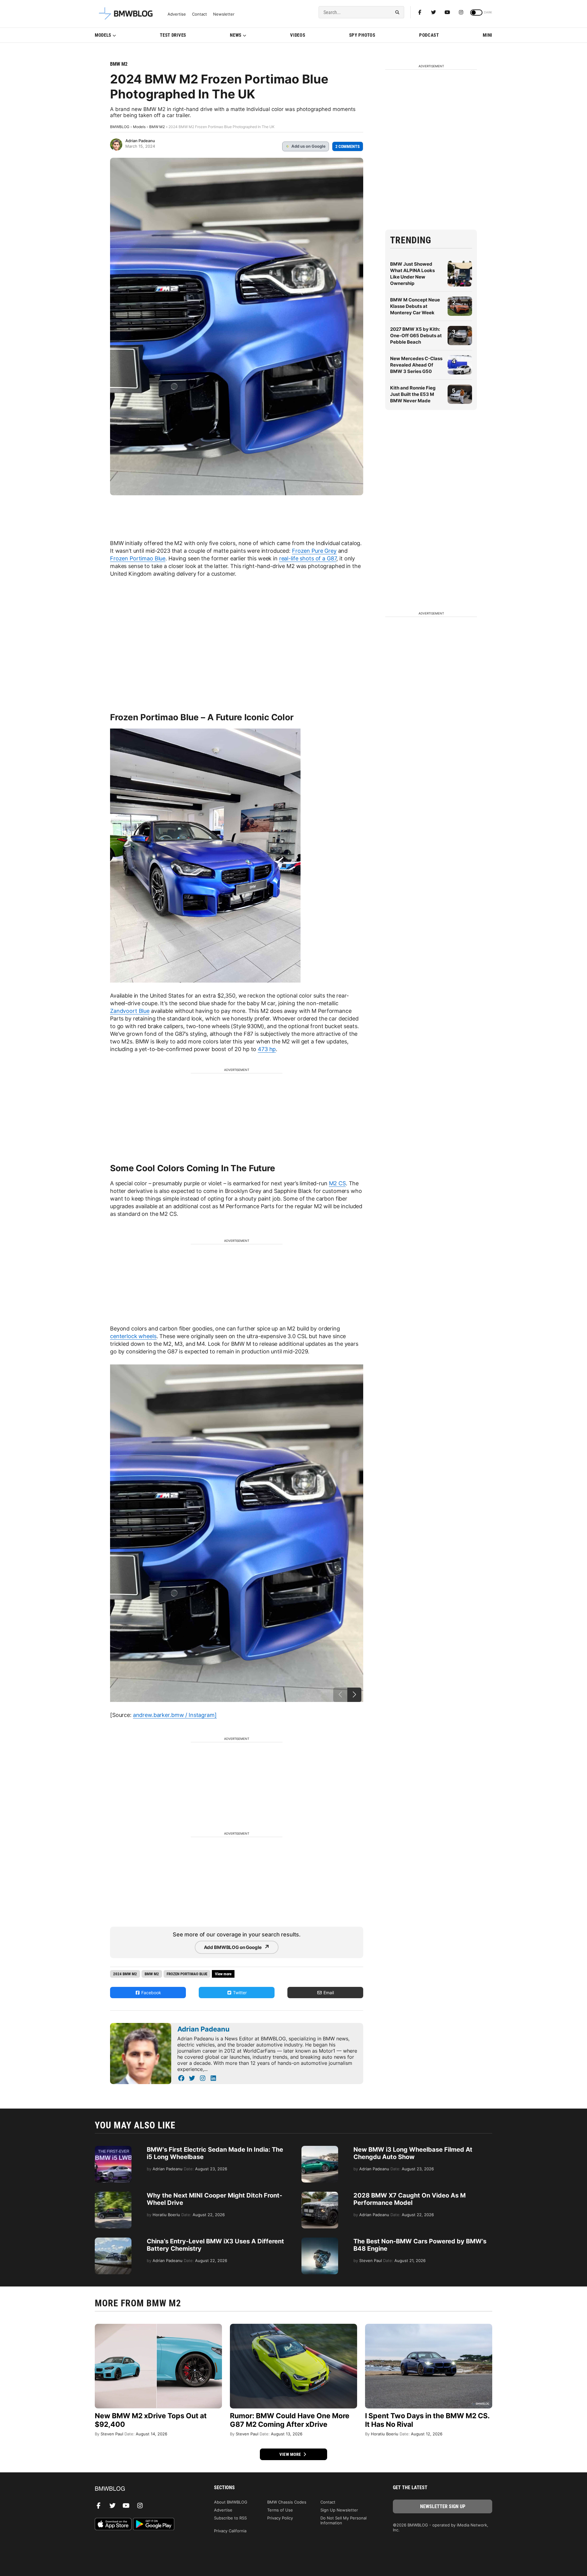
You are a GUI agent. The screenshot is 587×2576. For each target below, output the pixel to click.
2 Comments (348, 146)
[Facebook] (420, 12)
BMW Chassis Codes (287, 2502)
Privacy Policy (280, 2518)
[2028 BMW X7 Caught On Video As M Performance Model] (320, 2195)
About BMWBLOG (231, 2502)
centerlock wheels (133, 1336)
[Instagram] (461, 12)
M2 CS (337, 1183)
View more (291, 2454)
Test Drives (173, 35)
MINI (487, 35)
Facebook (151, 1993)
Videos (298, 35)
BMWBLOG (120, 127)
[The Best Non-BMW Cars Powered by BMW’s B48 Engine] (320, 2241)
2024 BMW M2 (125, 1974)
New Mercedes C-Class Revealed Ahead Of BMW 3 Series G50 (416, 365)
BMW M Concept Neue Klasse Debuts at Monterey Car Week (415, 306)
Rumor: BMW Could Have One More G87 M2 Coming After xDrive (290, 2420)
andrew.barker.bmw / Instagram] (175, 1715)
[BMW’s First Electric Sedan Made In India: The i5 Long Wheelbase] (113, 2149)
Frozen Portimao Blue (138, 558)
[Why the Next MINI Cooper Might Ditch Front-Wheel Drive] (113, 2195)
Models (103, 35)
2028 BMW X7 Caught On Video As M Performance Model (410, 2199)
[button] (354, 1695)
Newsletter (224, 14)
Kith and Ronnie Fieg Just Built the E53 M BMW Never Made (413, 394)
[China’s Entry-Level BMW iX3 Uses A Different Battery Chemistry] (113, 2241)
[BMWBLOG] (144, 2489)
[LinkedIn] (213, 2078)
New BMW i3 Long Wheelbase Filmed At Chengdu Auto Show (413, 2153)
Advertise (177, 14)
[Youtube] (447, 12)
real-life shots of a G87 (308, 558)
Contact (199, 14)
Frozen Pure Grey (314, 551)
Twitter (239, 1993)
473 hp (267, 1049)
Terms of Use (280, 2510)
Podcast (429, 35)
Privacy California (230, 2531)
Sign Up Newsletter (339, 2510)
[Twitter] (434, 12)
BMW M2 (119, 64)
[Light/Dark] (476, 13)
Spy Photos (362, 35)
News (236, 35)
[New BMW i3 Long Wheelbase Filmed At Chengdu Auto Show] (320, 2149)
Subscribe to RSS (230, 2518)
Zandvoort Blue (130, 1011)
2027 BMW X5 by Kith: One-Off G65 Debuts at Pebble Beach (416, 336)
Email (328, 1993)
